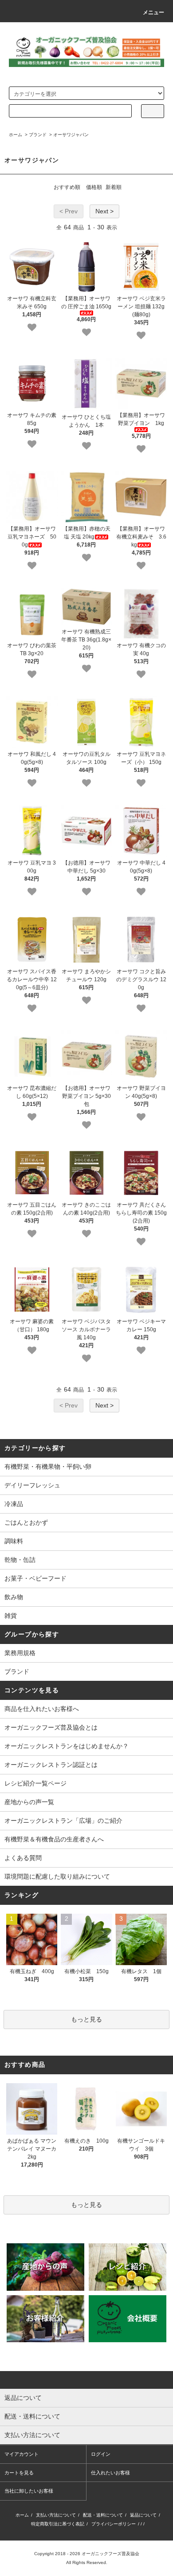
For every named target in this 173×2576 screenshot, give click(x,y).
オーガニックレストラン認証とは (51, 1765)
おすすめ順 (67, 187)
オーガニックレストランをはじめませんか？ (67, 1746)
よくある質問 (23, 1858)
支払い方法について (56, 2515)
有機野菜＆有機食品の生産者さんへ (54, 1839)
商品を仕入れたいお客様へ (42, 1709)
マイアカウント (22, 2454)
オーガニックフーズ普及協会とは (51, 1727)
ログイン (101, 2454)
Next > (104, 211)
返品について (143, 2515)
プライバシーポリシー (114, 2524)
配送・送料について (103, 2515)
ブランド (38, 135)
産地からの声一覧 (29, 1802)
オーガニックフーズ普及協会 (110, 2554)
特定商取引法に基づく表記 (58, 2524)
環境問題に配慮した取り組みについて (57, 1876)
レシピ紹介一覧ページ (35, 1783)
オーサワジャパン (71, 135)
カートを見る (19, 2473)
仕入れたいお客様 (110, 2473)
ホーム (16, 135)
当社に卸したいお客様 (29, 2491)
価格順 (94, 187)
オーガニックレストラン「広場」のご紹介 (63, 1821)
